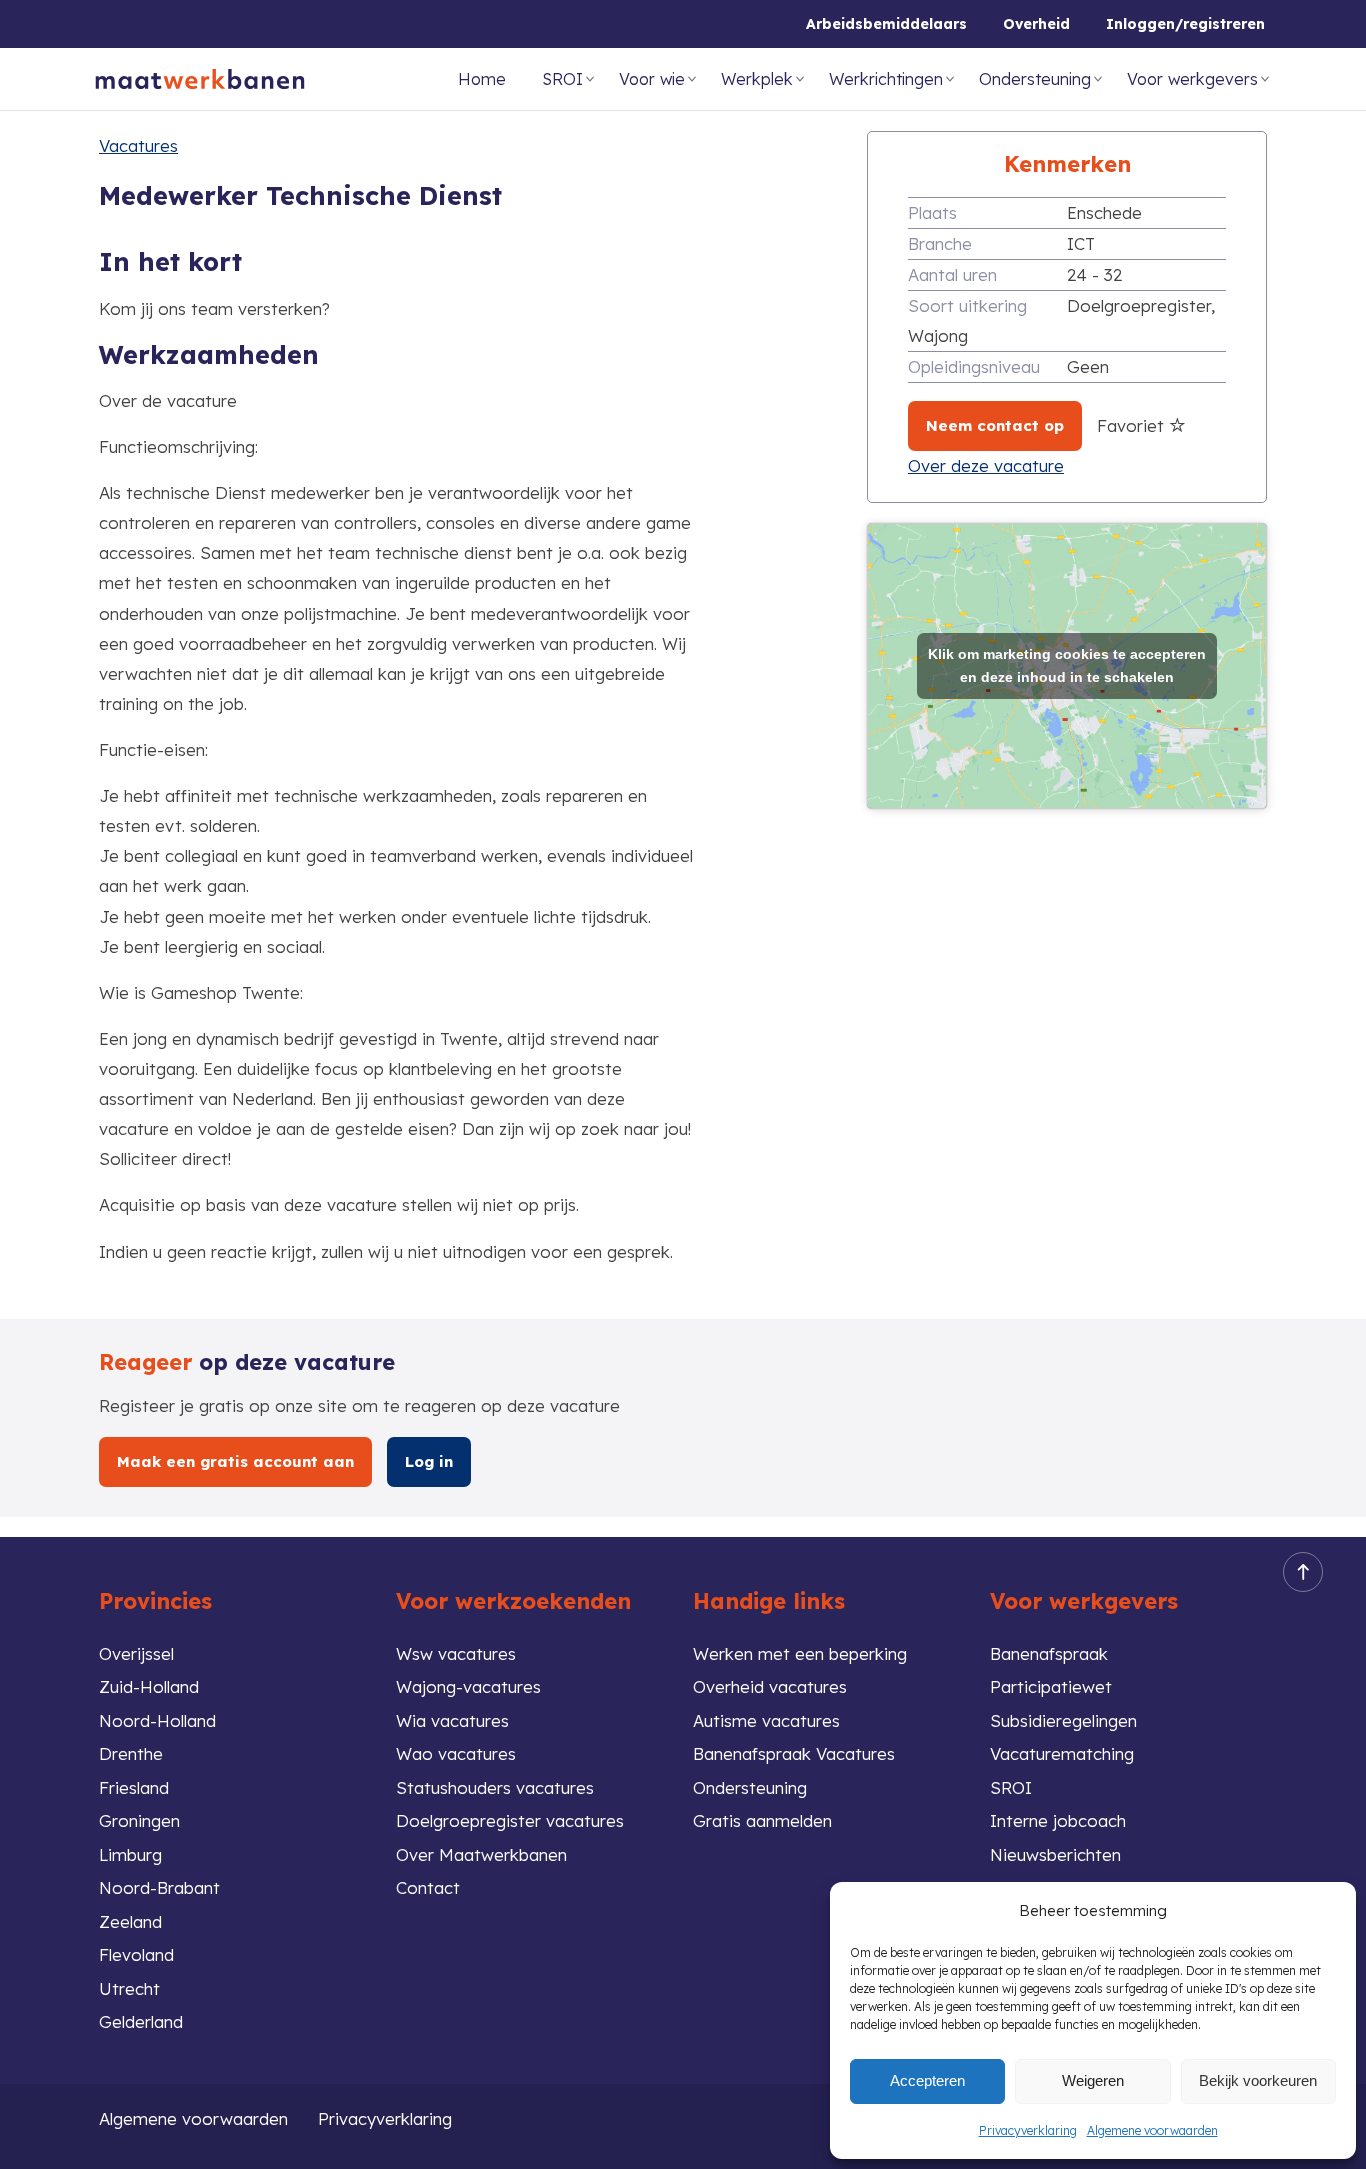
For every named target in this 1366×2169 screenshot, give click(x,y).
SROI (562, 79)
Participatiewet (1051, 1686)
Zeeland (130, 1921)
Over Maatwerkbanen (481, 1854)
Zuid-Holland (149, 1686)
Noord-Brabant (159, 1887)
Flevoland (136, 1954)
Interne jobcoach (1058, 1820)
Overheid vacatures (770, 1686)
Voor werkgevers (1192, 79)
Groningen (139, 1820)
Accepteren (927, 2080)
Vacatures (138, 145)
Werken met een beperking (800, 1653)
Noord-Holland (157, 1720)
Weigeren (1093, 2080)
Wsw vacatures (456, 1653)
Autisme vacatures (766, 1720)
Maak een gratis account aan (235, 1461)
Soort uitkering (967, 305)
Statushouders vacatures (495, 1787)
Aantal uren (952, 274)
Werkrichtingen (886, 79)
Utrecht (129, 1988)
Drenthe (131, 1753)
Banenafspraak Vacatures (794, 1753)
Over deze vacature (986, 465)
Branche (940, 243)
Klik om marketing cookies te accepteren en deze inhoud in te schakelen (1067, 665)
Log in (429, 1461)
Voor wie (652, 79)
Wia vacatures (452, 1720)
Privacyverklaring (1028, 2130)
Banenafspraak (1049, 1653)
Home (482, 79)
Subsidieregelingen (1063, 1720)
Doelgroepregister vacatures (510, 1820)
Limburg (130, 1854)
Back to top (1303, 1572)
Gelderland (141, 2021)
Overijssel (136, 1653)
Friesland (134, 1787)
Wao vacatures (456, 1753)
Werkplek (757, 79)
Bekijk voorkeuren (1258, 2080)
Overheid (1036, 24)
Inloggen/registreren (1185, 24)
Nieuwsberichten (1055, 1854)
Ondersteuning (1035, 79)
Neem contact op (995, 425)
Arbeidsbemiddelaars (886, 24)
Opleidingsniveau (974, 366)
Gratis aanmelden (762, 1820)
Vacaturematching (1062, 1753)
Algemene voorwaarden (1152, 2130)
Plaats (932, 212)
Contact (428, 1887)
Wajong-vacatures (468, 1686)
